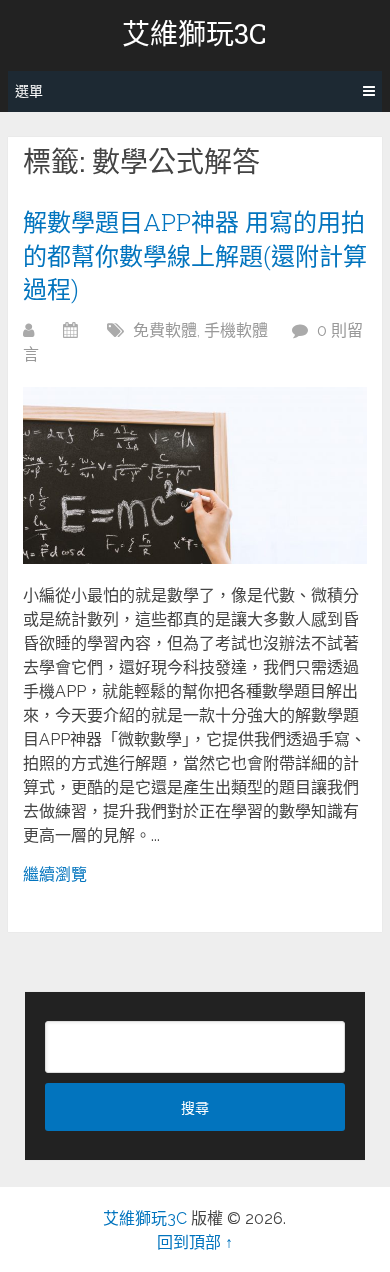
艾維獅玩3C (194, 34)
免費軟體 (165, 330)
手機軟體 (236, 330)
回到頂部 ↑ (195, 1242)
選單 (29, 91)
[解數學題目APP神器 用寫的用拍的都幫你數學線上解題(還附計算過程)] (195, 475)
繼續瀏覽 (55, 874)
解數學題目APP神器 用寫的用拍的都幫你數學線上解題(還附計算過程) (195, 255)
